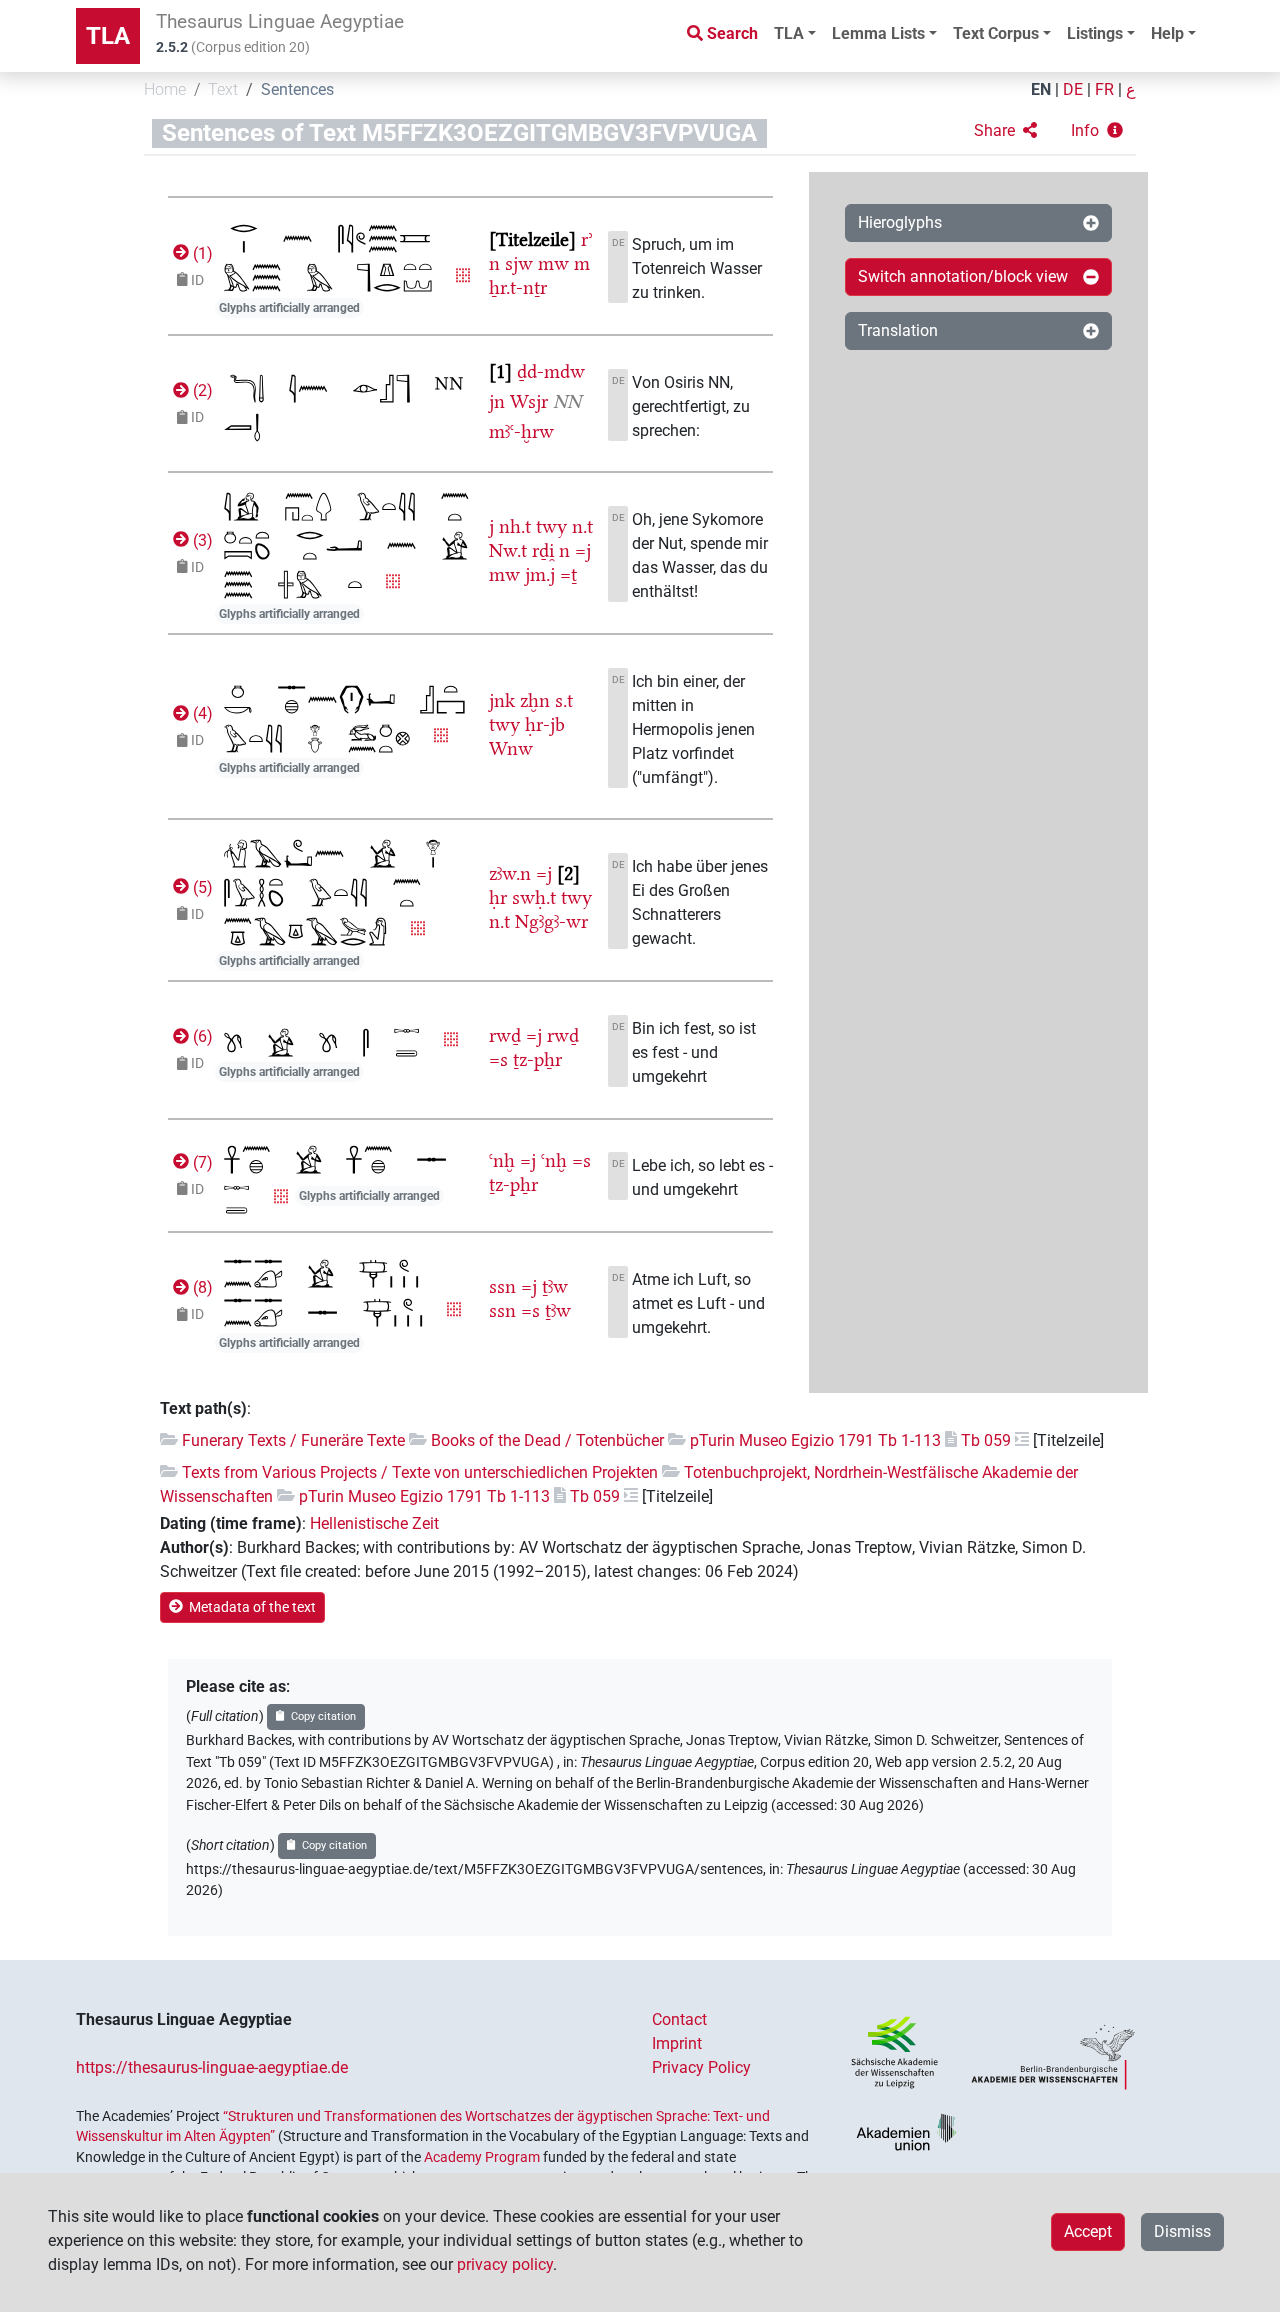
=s (498, 1059)
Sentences (297, 89)
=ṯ (568, 574)
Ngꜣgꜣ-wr (551, 921)
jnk (502, 700)
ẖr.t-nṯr (518, 287)
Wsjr (529, 401)
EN (1041, 89)
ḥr (498, 897)
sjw (519, 263)
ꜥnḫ (502, 1160)
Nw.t (508, 550)
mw (553, 263)
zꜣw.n (510, 873)
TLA (108, 36)
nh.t (515, 526)
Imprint (677, 2043)
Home (165, 89)
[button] (1005, 131)
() (201, 253)
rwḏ (505, 1035)
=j (583, 550)
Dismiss (1182, 2231)
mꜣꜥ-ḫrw (521, 431)
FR (1104, 89)
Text (223, 89)
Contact (679, 2019)
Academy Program (482, 2157)
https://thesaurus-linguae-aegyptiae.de (212, 2067)
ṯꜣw (555, 1286)
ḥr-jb (545, 724)
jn (497, 401)
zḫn (535, 700)
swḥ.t (534, 897)
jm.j (540, 574)
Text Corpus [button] (996, 33)
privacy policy (505, 2264)
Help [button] (1167, 33)
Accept (1088, 2231)
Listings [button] (1095, 33)
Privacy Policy (701, 2067)
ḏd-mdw (551, 371)
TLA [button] (789, 33)
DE (1073, 89)
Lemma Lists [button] (878, 33)
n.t (582, 526)
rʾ (587, 239)
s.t (564, 700)
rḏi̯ (543, 550)
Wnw (511, 748)
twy (551, 526)
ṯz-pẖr (537, 1059)
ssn (502, 1286)
